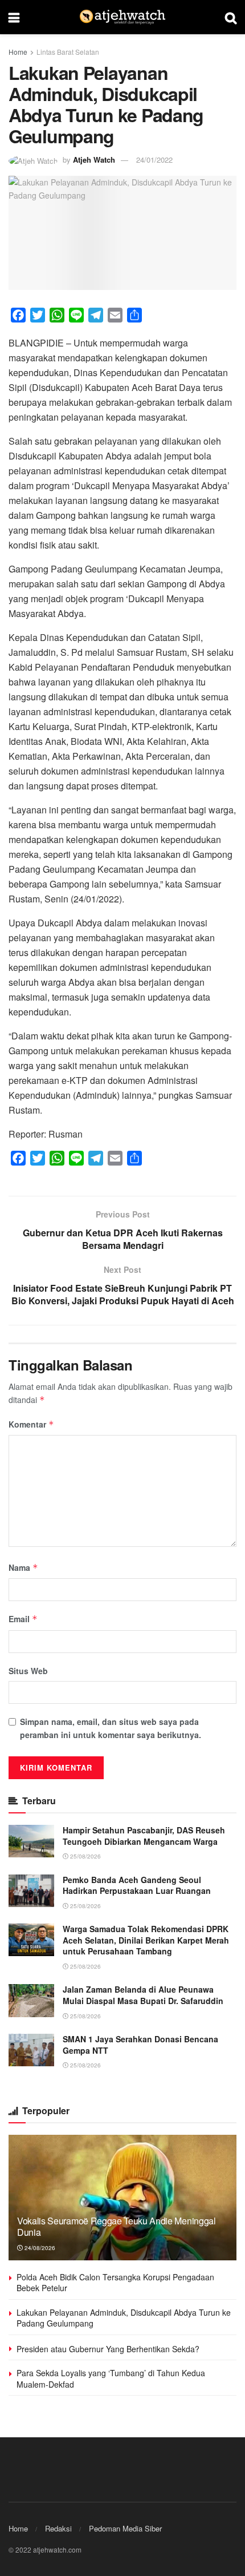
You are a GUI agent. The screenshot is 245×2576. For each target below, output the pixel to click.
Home (18, 52)
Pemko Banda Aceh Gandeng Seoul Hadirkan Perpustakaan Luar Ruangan (137, 1885)
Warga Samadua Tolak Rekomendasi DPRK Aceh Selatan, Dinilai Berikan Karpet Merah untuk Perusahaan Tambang (146, 1940)
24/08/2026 (39, 2248)
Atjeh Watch (94, 160)
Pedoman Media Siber (125, 2528)
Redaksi (58, 2528)
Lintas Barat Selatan (68, 52)
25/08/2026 (85, 1856)
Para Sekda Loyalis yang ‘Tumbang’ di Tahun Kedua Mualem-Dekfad (111, 2379)
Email (23, 1619)
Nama (23, 1567)
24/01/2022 (154, 160)
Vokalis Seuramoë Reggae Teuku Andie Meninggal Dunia (117, 2227)
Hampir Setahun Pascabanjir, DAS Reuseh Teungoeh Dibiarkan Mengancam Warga (144, 1836)
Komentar (31, 1424)
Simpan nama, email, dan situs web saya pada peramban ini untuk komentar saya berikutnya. (111, 1728)
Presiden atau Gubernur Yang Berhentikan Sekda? (108, 2349)
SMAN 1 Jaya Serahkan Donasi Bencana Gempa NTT (140, 2045)
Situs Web (28, 1671)
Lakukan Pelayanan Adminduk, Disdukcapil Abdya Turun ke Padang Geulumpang (124, 2318)
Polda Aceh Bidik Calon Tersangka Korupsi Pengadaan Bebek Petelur (115, 2283)
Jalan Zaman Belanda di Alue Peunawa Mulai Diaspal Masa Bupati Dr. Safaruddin (143, 1995)
